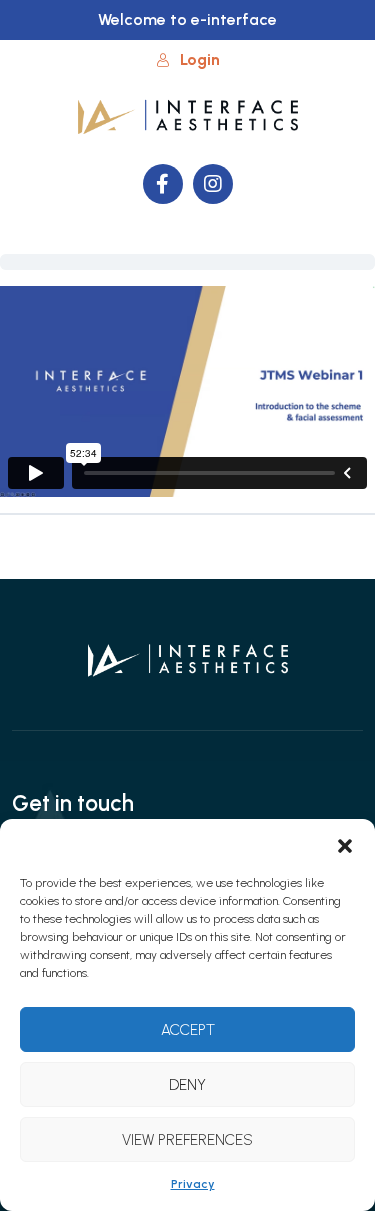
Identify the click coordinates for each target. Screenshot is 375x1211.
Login (200, 59)
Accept (188, 1030)
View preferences (187, 1140)
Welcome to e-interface (187, 19)
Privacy (193, 1184)
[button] (345, 844)
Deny (187, 1085)
